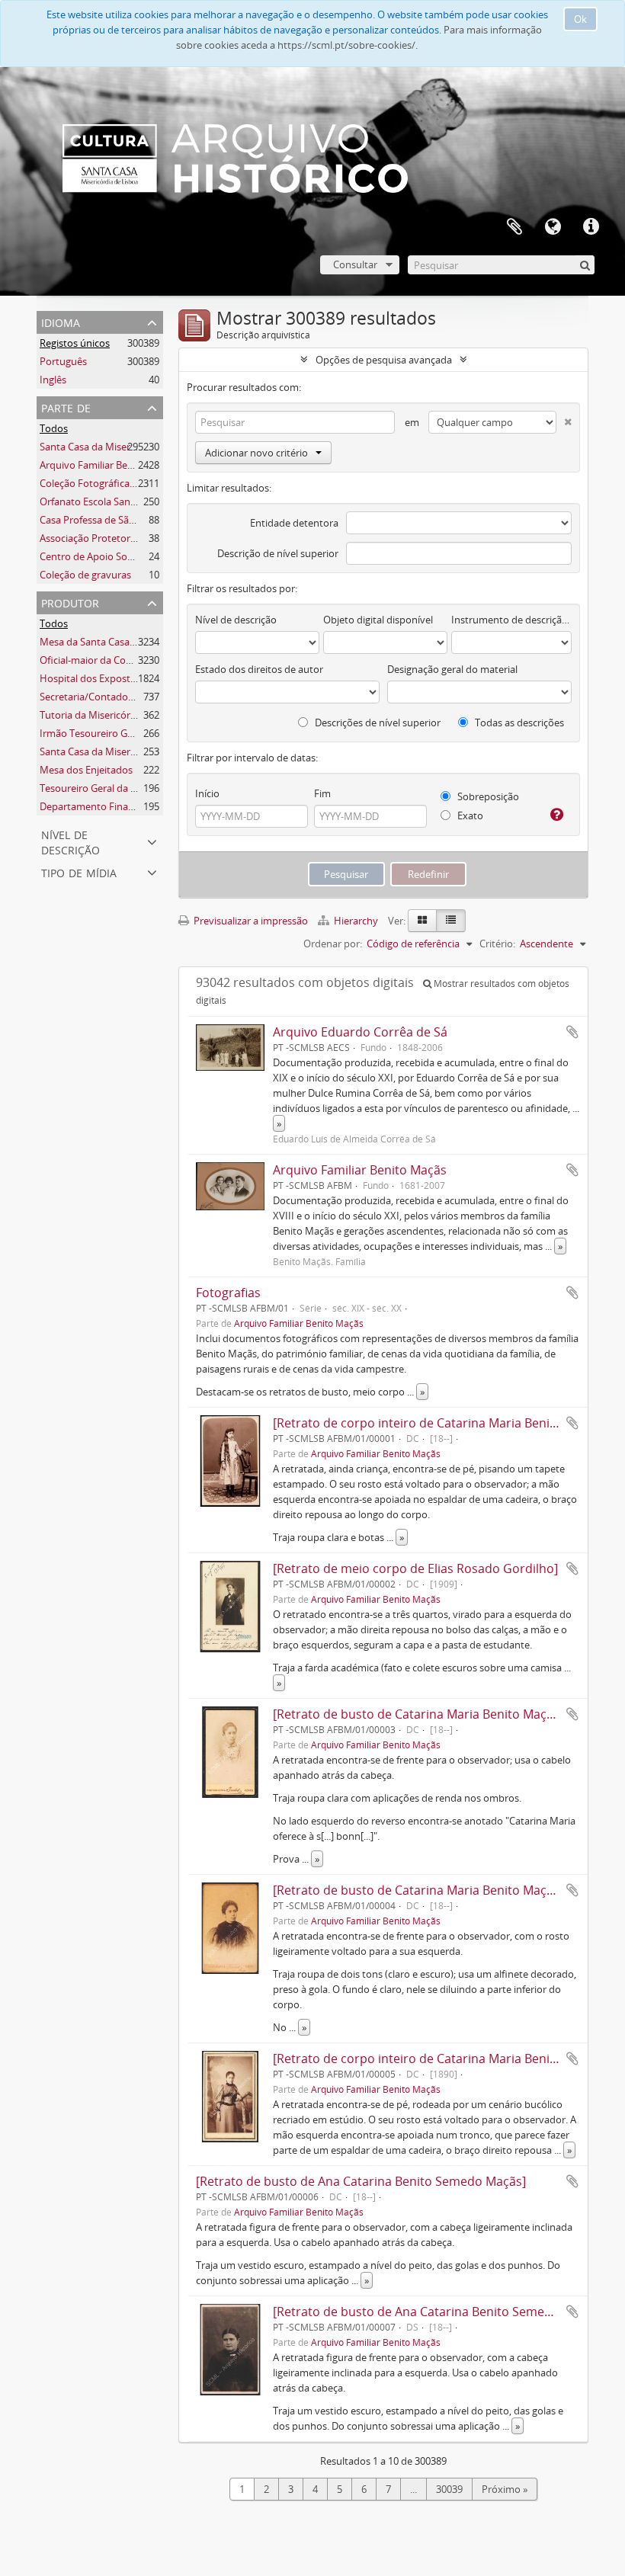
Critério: (497, 944)
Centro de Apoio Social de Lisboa (114, 556)
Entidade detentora (294, 523)
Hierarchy (356, 921)
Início (207, 793)
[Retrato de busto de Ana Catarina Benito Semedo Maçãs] (361, 2181)
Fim (322, 793)
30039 (449, 2489)
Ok (580, 19)
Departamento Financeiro (98, 806)
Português (63, 361)
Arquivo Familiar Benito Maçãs (108, 465)
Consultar (355, 264)
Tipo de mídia (79, 871)
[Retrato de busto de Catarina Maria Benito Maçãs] (418, 1714)
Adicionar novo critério (256, 453)
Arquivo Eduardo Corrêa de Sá (360, 1032)
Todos (54, 428)
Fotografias (228, 1293)
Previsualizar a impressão (250, 921)
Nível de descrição (71, 841)
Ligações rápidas (591, 227)
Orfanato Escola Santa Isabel (104, 501)
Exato (469, 815)
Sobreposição (487, 796)
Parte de (66, 407)
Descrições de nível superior (377, 722)
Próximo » (505, 2489)
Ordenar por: (333, 944)
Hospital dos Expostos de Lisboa (113, 678)
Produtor (70, 602)
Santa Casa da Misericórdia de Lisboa (123, 447)
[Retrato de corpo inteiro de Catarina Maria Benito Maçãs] (439, 1423)
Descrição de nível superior (278, 553)
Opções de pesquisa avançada (384, 360)
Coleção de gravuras (85, 575)
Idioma (553, 227)
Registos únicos (75, 343)
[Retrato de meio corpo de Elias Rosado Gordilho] (415, 1568)
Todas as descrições (518, 722)
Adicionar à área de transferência (572, 1032)
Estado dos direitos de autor (259, 669)
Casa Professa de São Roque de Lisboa (126, 520)
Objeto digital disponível (378, 620)
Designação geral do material (452, 669)
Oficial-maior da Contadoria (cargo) (119, 660)
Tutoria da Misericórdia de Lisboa (115, 715)
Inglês (53, 380)
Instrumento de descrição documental (511, 620)
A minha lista (514, 227)
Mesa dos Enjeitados (86, 770)
